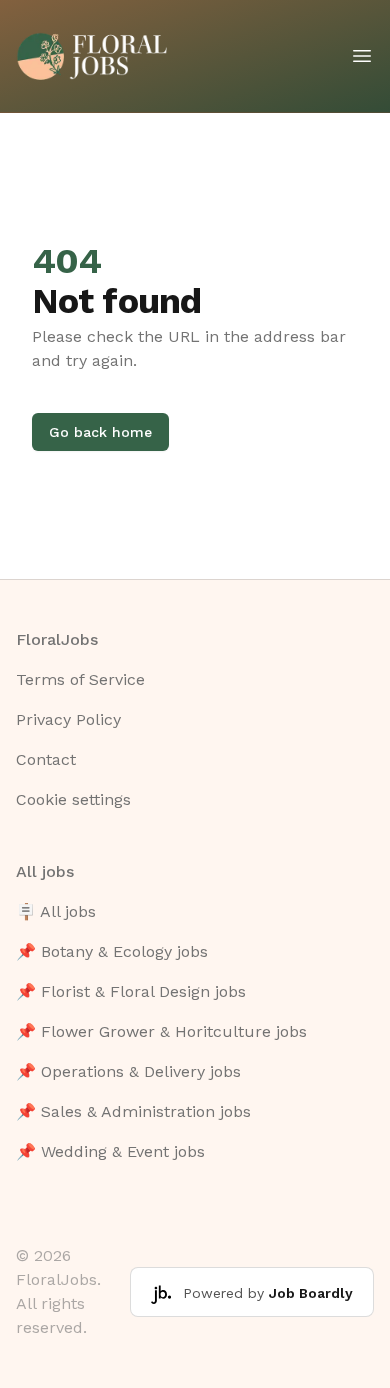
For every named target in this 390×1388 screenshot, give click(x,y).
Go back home (100, 432)
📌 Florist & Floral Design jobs (131, 991)
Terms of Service (80, 679)
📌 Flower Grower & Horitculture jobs (161, 1031)
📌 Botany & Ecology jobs (112, 951)
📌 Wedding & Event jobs (110, 1151)
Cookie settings (73, 799)
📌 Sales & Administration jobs (133, 1111)
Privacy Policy (68, 719)
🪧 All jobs (56, 911)
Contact (46, 759)
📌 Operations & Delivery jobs (128, 1071)
